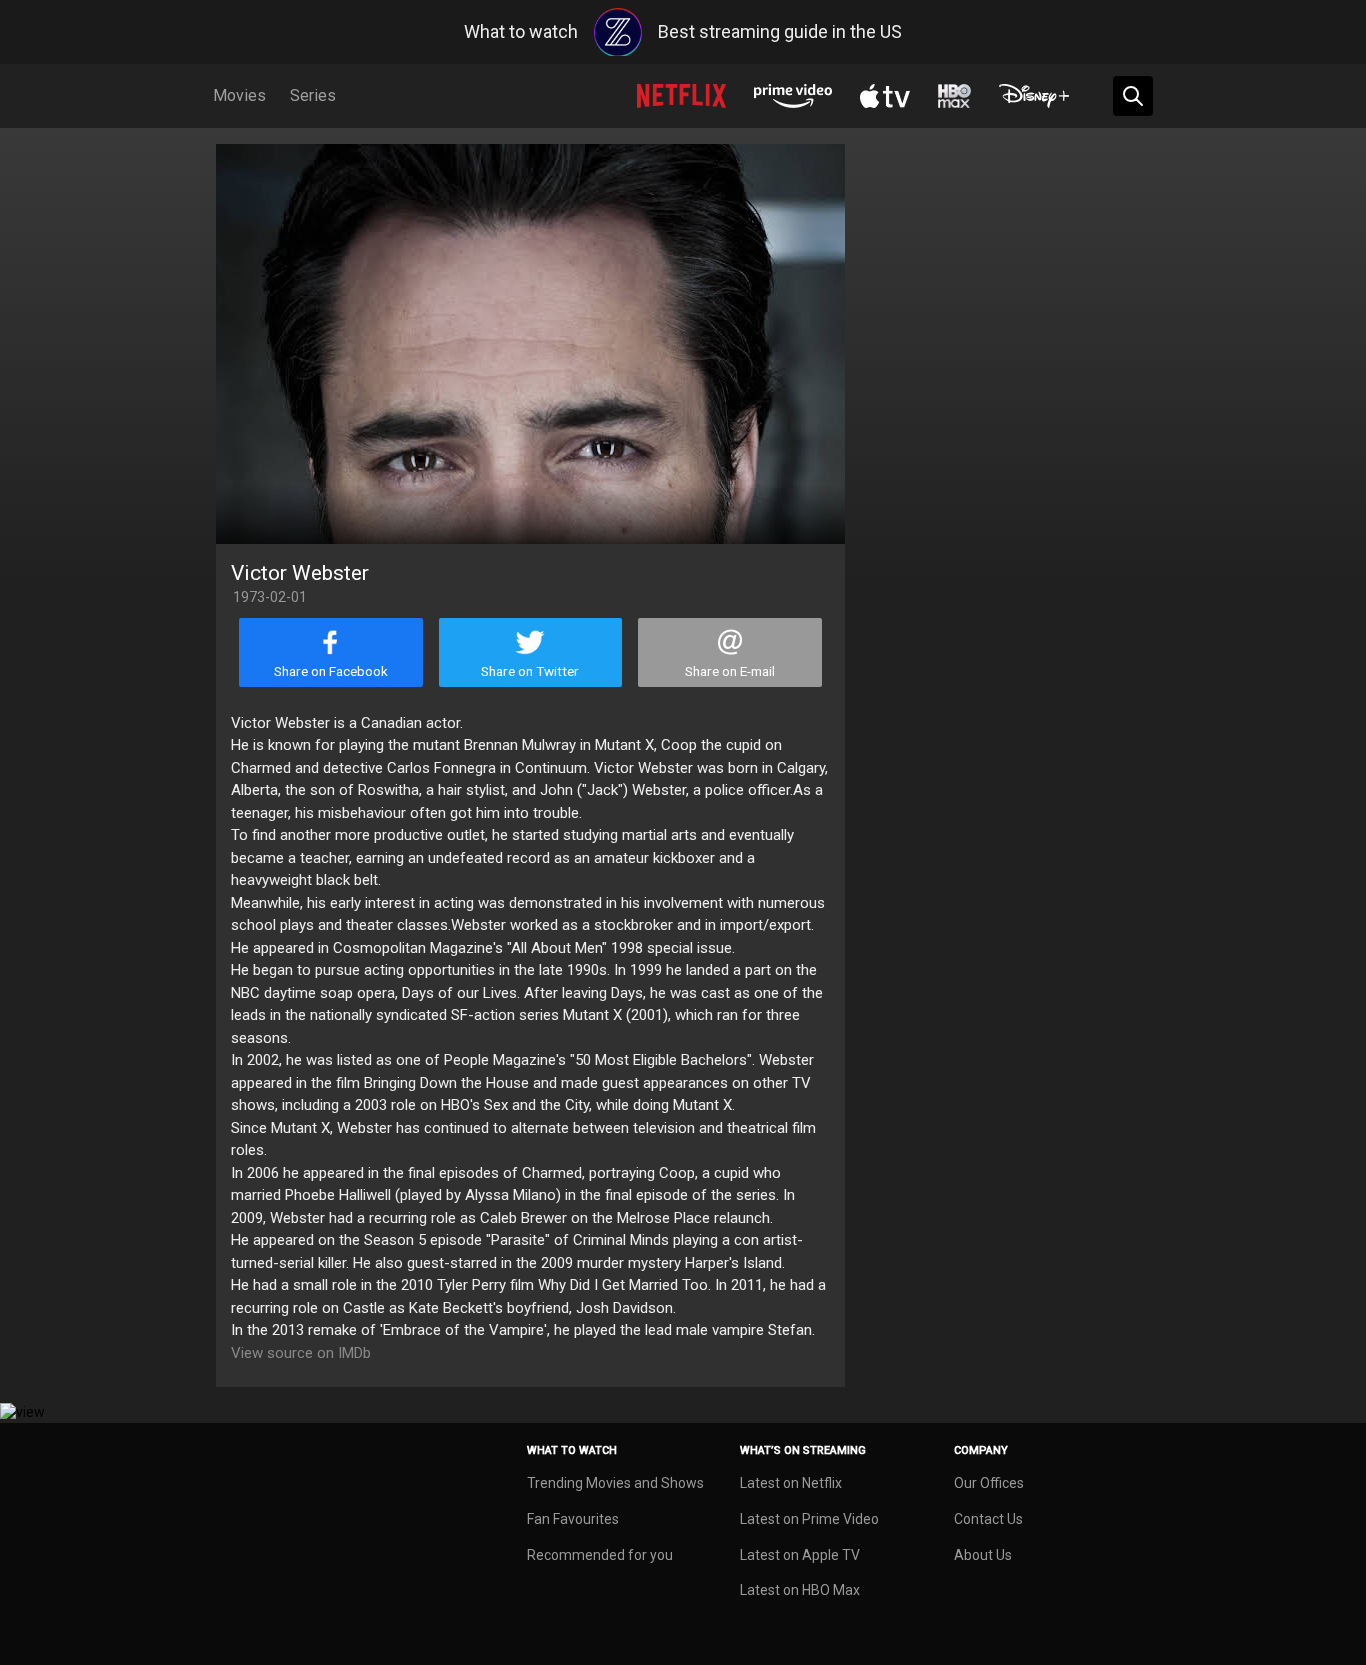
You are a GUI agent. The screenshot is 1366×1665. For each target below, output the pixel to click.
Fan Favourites (573, 1519)
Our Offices (989, 1483)
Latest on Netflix (791, 1483)
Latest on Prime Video (809, 1519)
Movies (239, 95)
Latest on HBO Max (800, 1590)
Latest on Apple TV (800, 1555)
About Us (983, 1555)
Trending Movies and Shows (615, 1483)
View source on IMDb (301, 1353)
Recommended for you (600, 1555)
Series (313, 95)
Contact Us (988, 1519)
